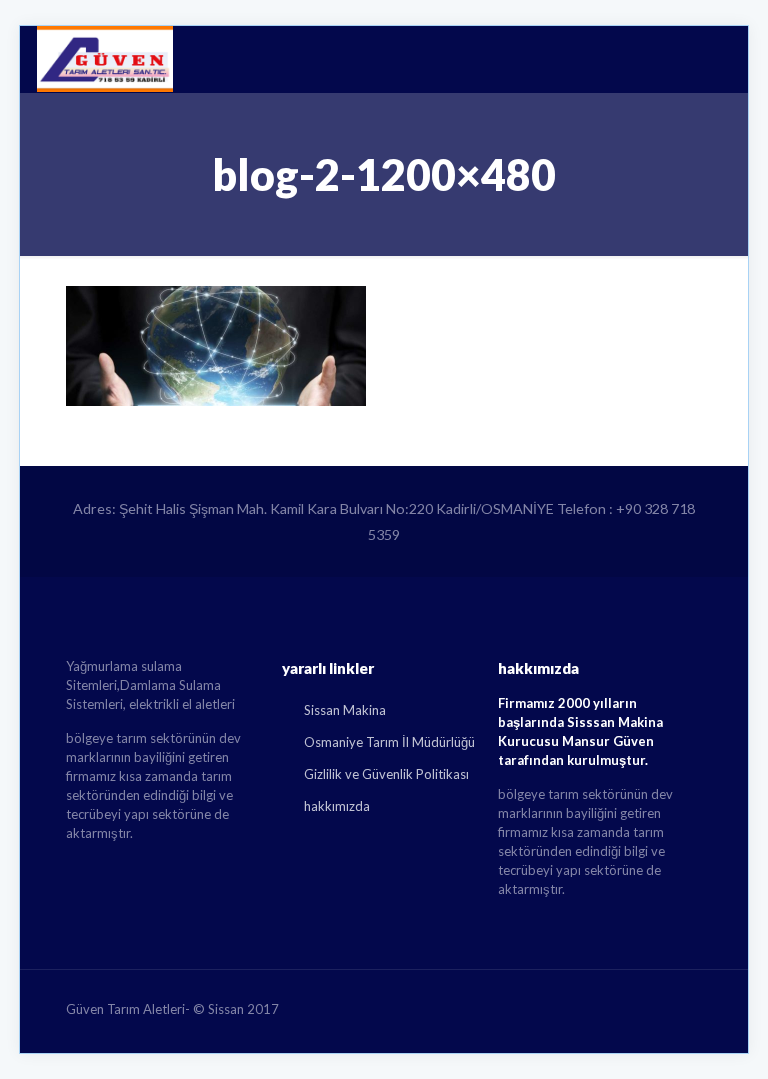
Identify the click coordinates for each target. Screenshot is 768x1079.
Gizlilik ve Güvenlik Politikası (386, 774)
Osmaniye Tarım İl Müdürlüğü (389, 742)
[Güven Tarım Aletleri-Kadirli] (105, 59)
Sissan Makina (345, 710)
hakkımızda (337, 806)
